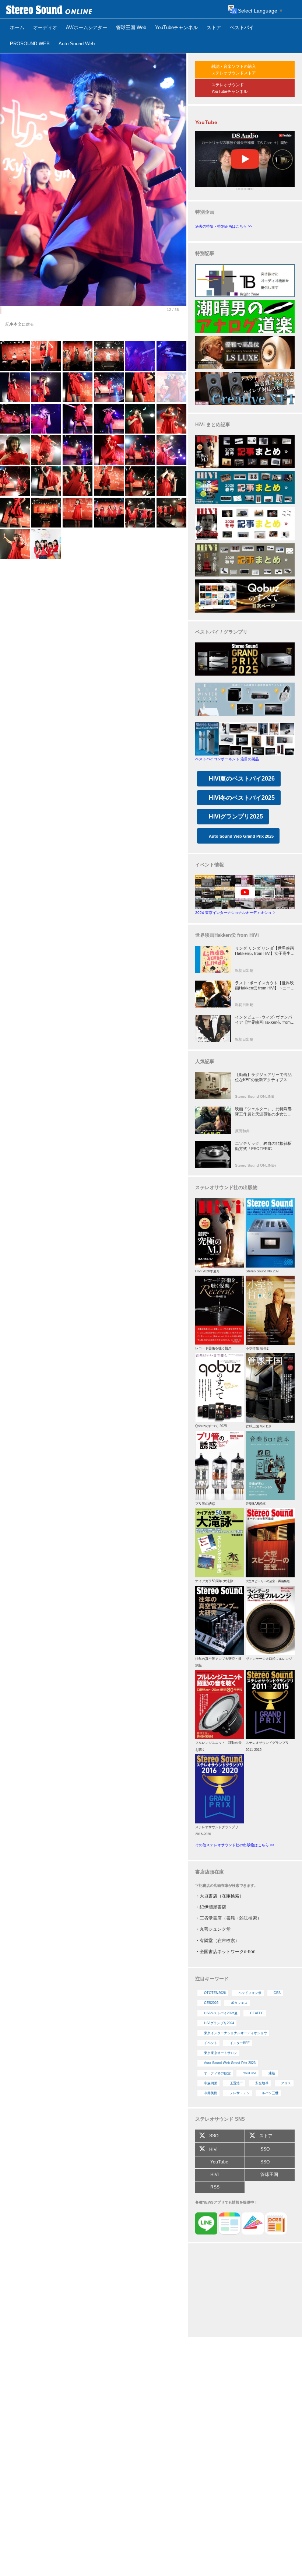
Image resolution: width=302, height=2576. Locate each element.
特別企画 (205, 212)
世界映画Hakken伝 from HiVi (227, 935)
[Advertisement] (245, 2291)
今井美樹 (211, 2093)
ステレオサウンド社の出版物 (226, 1187)
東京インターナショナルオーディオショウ (236, 2033)
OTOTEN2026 (215, 1993)
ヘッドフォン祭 (250, 1993)
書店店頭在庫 (210, 1872)
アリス (286, 2083)
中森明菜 (211, 2083)
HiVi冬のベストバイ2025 (242, 798)
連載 (272, 2073)
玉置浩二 (236, 2083)
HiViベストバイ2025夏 (221, 2013)
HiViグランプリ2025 (236, 816)
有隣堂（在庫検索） (220, 1941)
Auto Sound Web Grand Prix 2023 (230, 2063)
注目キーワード (212, 1979)
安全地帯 (262, 2083)
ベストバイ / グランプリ (221, 632)
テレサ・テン (240, 2093)
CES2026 (211, 2003)
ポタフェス (239, 2003)
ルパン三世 (270, 2093)
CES (277, 1993)
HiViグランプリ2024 (219, 2023)
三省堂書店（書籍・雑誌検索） (231, 1918)
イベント (211, 2043)
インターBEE (240, 2043)
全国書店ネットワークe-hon (228, 1952)
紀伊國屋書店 (213, 1907)
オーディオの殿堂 (217, 2073)
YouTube (250, 2073)
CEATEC (257, 2013)
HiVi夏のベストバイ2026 (242, 779)
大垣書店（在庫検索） (222, 1896)
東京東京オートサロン (221, 2053)
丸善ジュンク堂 (215, 1929)
